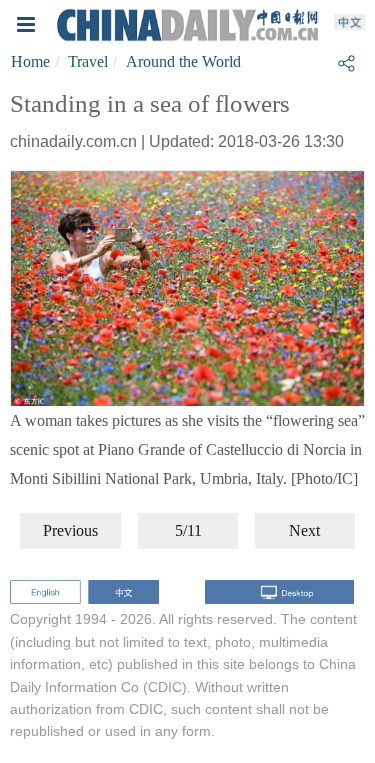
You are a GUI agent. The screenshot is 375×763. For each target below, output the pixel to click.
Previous (70, 530)
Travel (88, 61)
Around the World (183, 61)
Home (30, 61)
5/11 (188, 530)
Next (304, 530)
